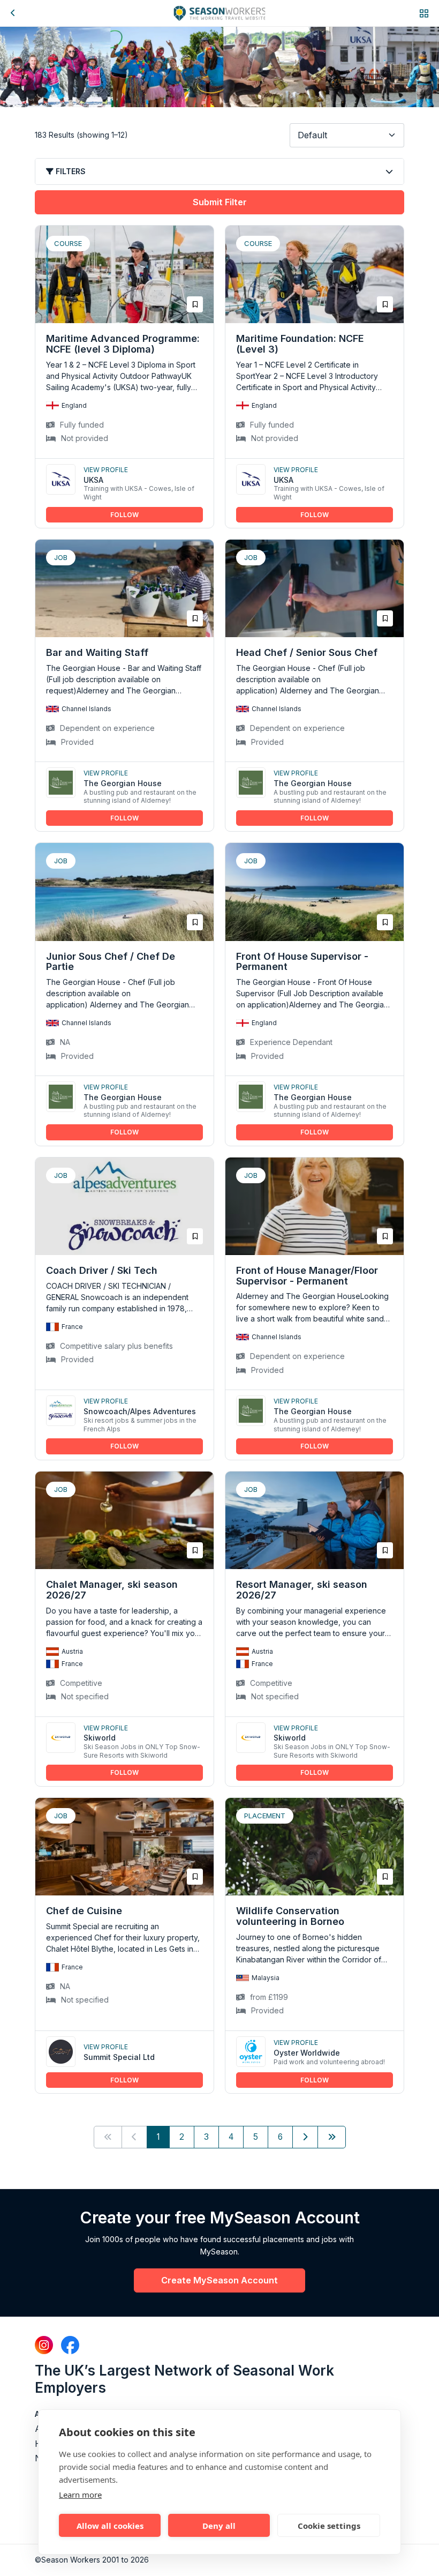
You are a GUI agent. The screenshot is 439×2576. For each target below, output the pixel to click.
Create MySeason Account (219, 2280)
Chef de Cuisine (84, 1911)
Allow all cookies (110, 2526)
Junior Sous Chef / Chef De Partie (111, 962)
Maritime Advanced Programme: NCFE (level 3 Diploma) (123, 344)
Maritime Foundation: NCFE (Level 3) (300, 344)
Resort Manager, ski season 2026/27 (302, 1590)
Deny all (219, 2526)
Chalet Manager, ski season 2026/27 (112, 1590)
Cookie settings (329, 2526)
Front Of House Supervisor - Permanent (302, 962)
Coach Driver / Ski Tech (102, 1270)
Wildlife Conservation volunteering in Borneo (290, 1916)
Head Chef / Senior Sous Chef (307, 652)
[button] (424, 13)
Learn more (80, 2495)
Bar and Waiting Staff (97, 652)
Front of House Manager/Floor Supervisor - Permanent (307, 1276)
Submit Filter (220, 202)
